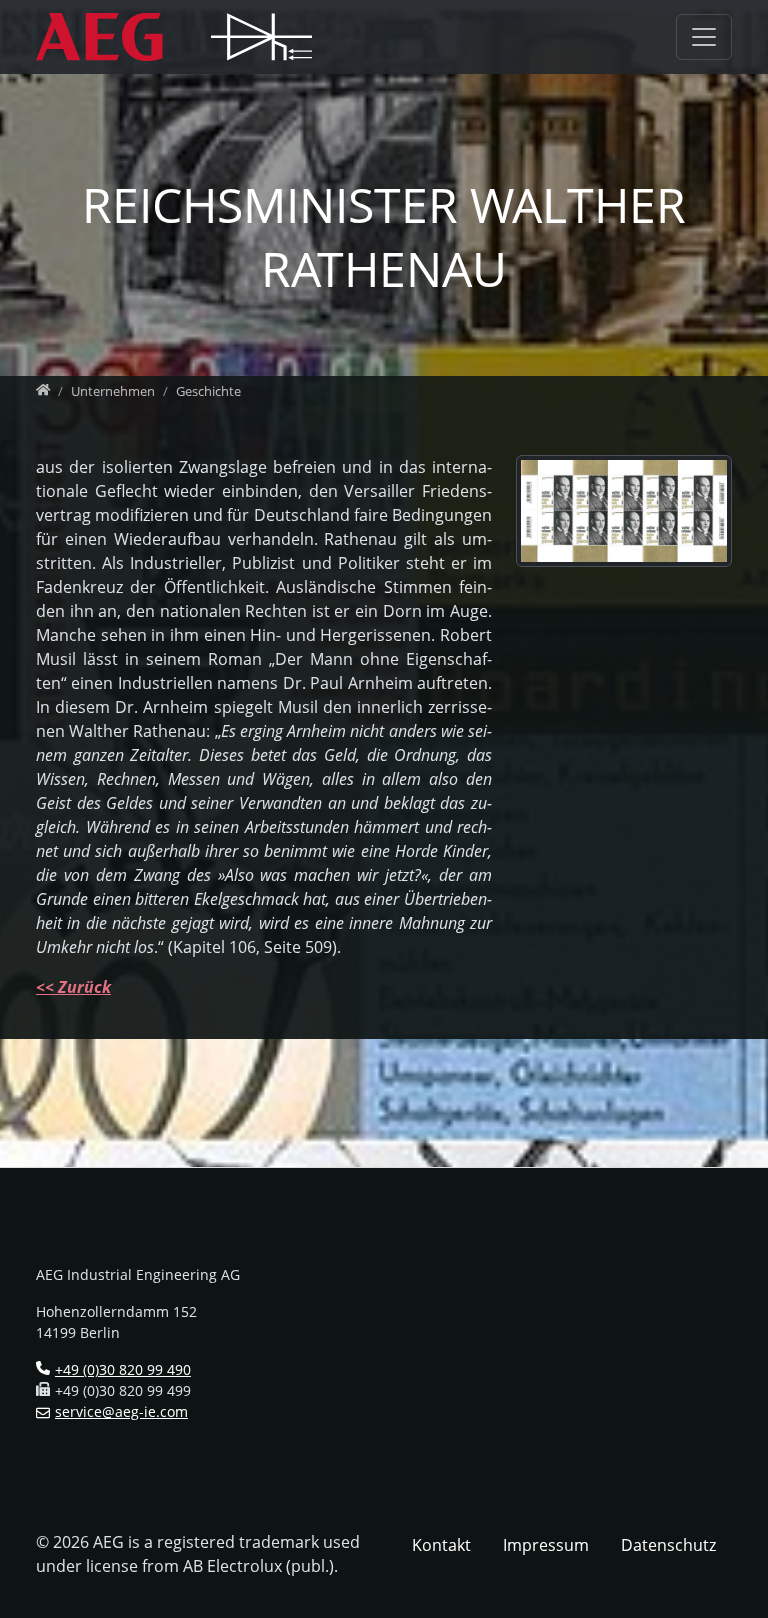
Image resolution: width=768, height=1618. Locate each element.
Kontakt (441, 1545)
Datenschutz (668, 1545)
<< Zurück (73, 987)
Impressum (546, 1545)
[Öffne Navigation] (704, 36)
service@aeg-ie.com (121, 1411)
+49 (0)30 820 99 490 (123, 1369)
